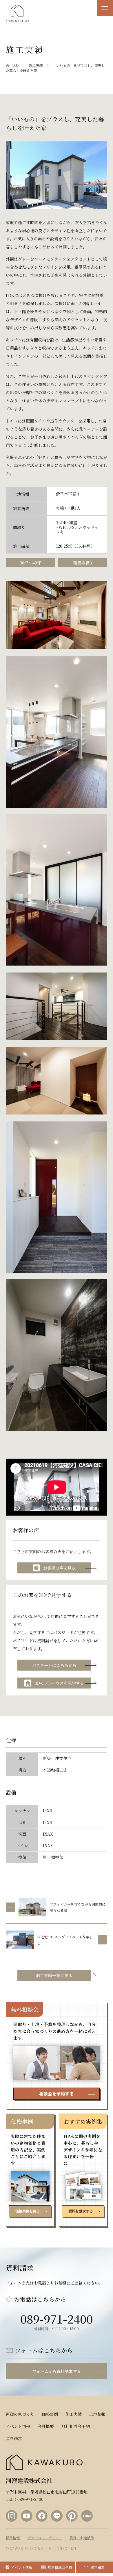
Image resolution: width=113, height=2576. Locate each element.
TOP (16, 65)
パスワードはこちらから (54, 1665)
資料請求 (14, 2438)
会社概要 (46, 2426)
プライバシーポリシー (45, 2538)
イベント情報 (18, 2426)
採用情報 (13, 2538)
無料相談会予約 (76, 2426)
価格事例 (50, 2414)
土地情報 (97, 2414)
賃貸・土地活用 (82, 2538)
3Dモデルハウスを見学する (59, 1683)
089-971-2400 (57, 2318)
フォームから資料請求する (57, 2371)
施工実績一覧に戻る (54, 1975)
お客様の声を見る (59, 1568)
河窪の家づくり (20, 2414)
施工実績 (36, 65)
